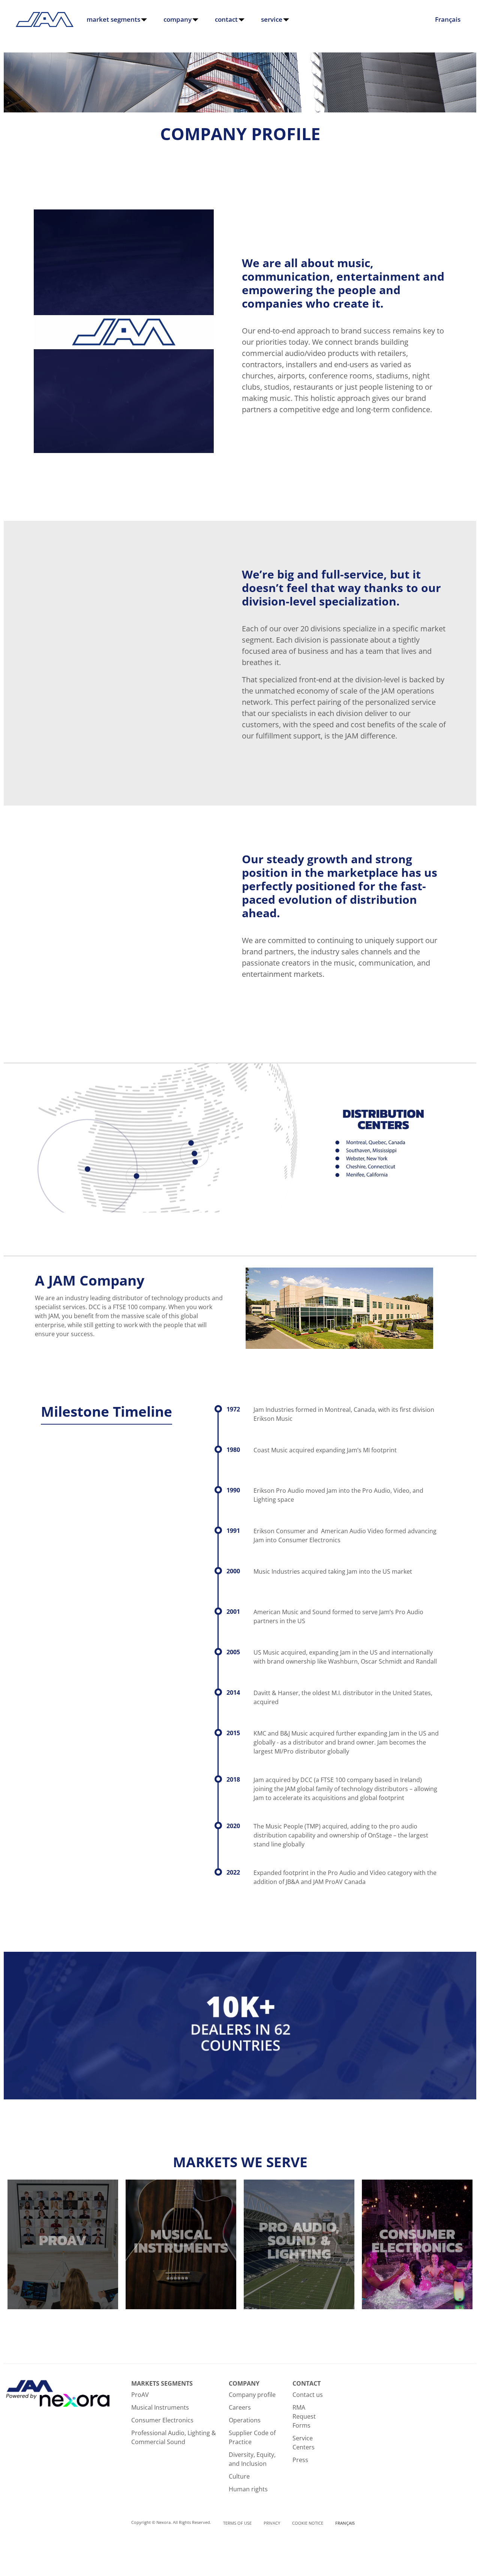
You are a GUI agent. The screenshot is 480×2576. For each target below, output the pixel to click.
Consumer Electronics (162, 2420)
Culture (239, 2476)
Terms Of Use (237, 2523)
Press (300, 2460)
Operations (245, 2420)
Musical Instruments (160, 2407)
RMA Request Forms (304, 2416)
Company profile (252, 2395)
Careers (240, 2407)
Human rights (248, 2489)
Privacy (272, 2523)
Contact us (308, 2395)
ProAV (140, 2395)
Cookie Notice (308, 2523)
